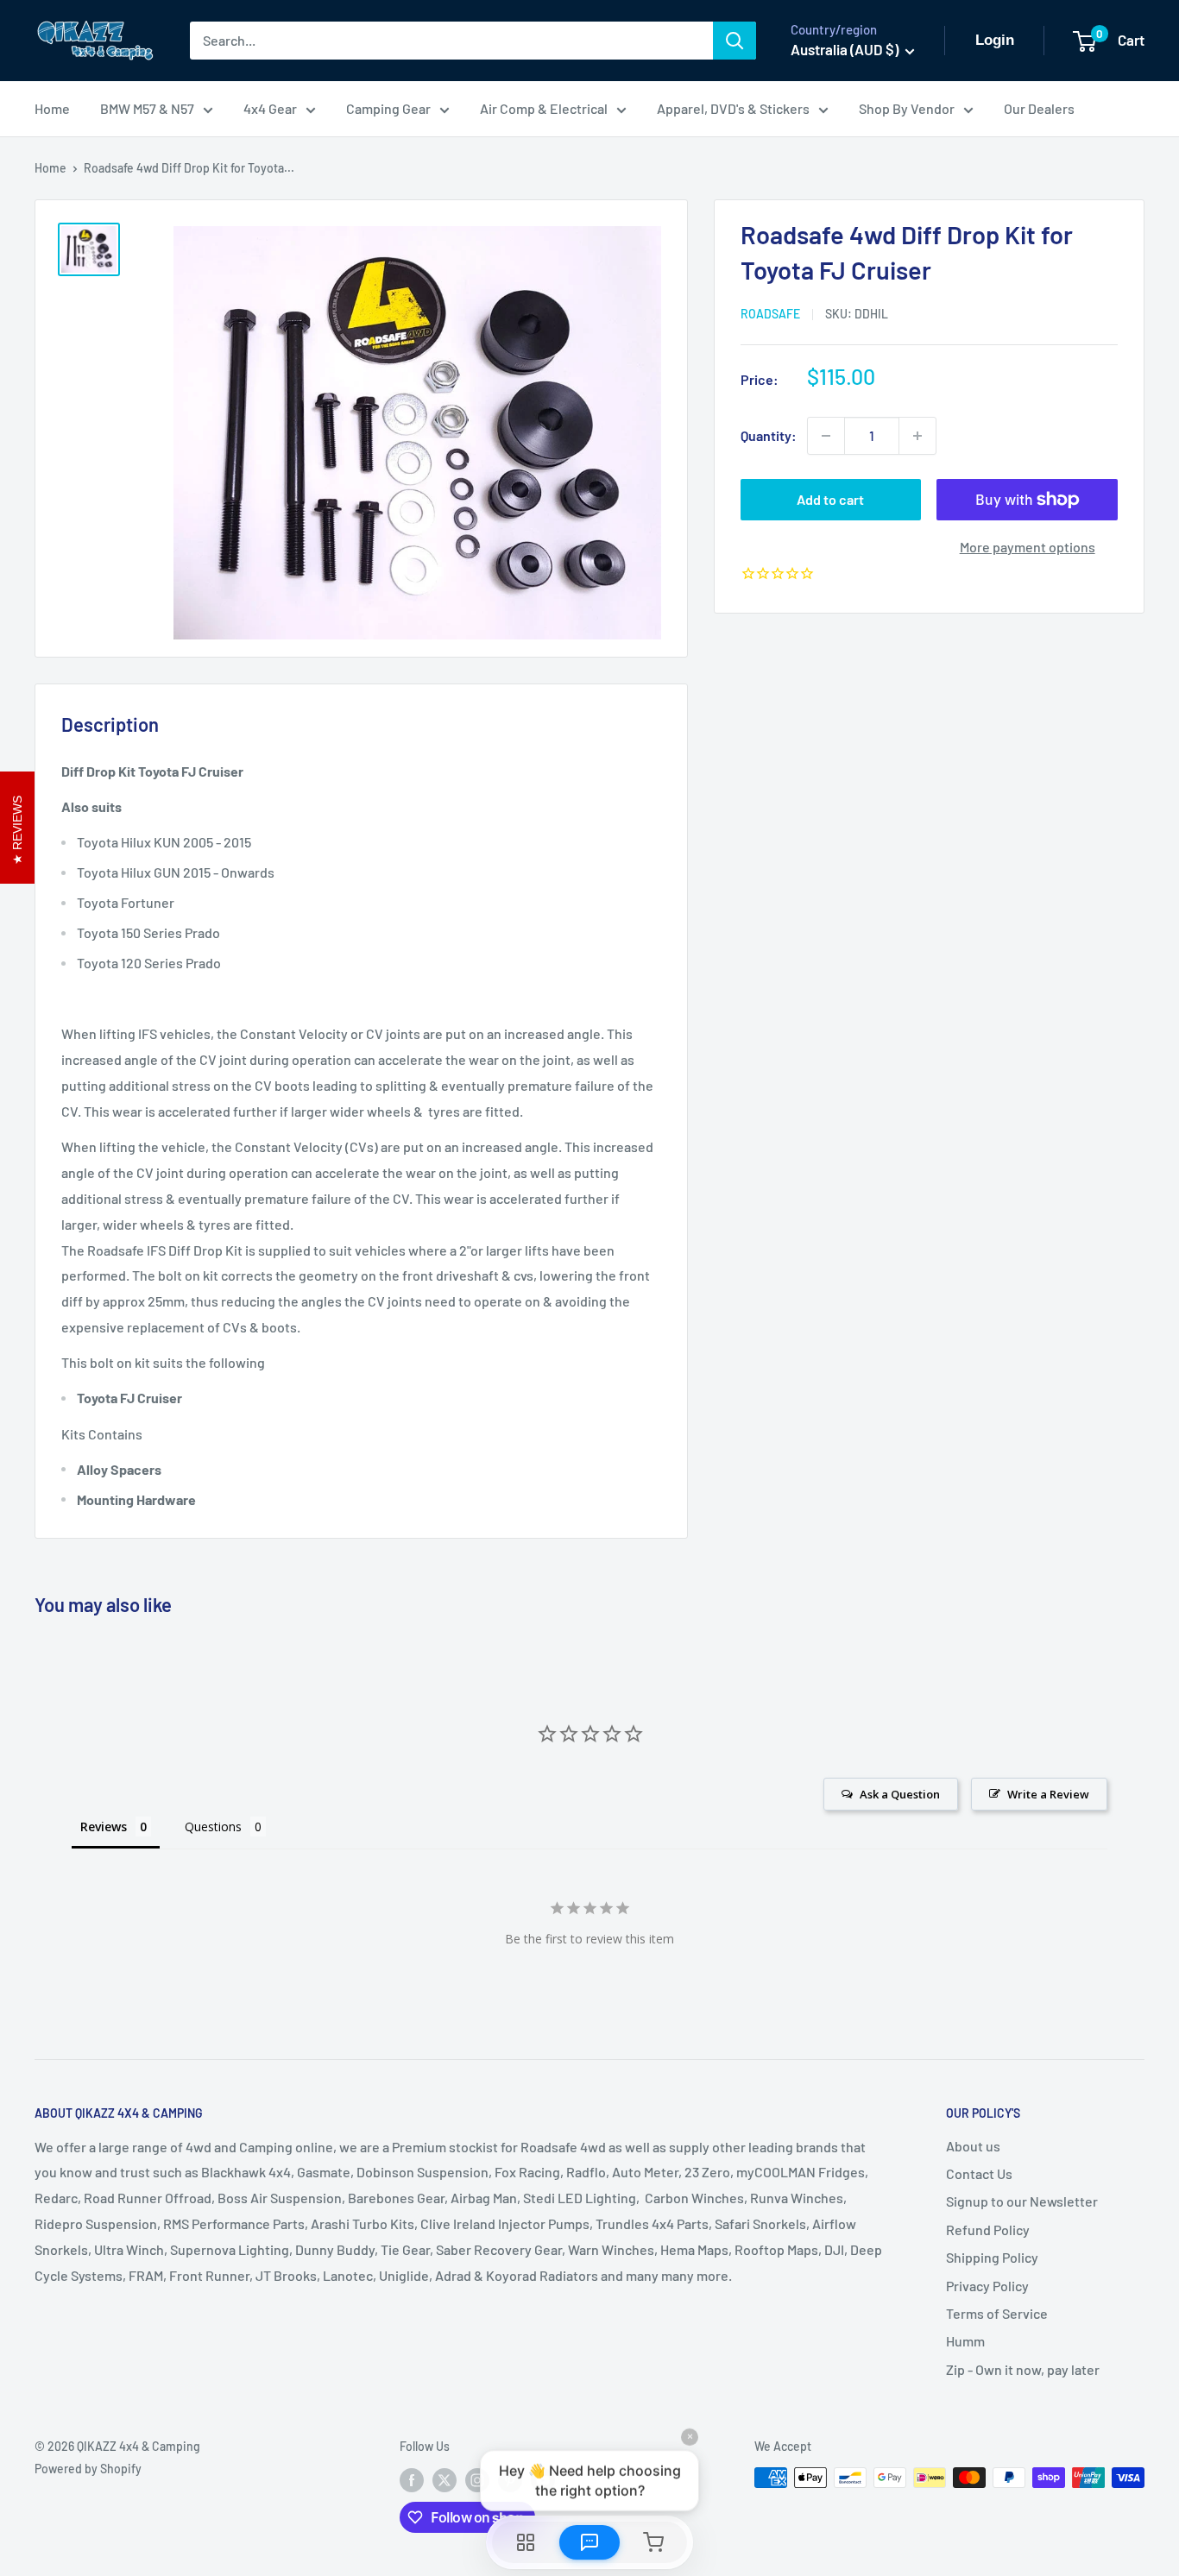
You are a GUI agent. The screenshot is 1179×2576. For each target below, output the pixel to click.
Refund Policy (988, 2230)
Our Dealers (1039, 108)
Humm (965, 2341)
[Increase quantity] (917, 436)
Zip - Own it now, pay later (1023, 2369)
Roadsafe (770, 314)
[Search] (735, 41)
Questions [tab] (213, 1827)
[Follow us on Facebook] (412, 2479)
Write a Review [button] (1048, 1794)
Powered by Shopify (88, 2469)
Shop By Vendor (907, 108)
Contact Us (979, 2173)
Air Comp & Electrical (544, 108)
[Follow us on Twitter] (444, 2479)
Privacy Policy (987, 2286)
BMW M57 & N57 (147, 108)
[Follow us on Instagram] (477, 2479)
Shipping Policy (992, 2257)
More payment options (1028, 547)
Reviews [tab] (104, 1827)
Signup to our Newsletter (1022, 2201)
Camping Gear (388, 108)
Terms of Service (997, 2313)
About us (973, 2146)
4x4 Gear (270, 108)
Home (52, 108)
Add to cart (830, 499)
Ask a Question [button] (900, 1794)
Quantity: (769, 435)
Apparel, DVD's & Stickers (733, 108)
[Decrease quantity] (826, 436)
